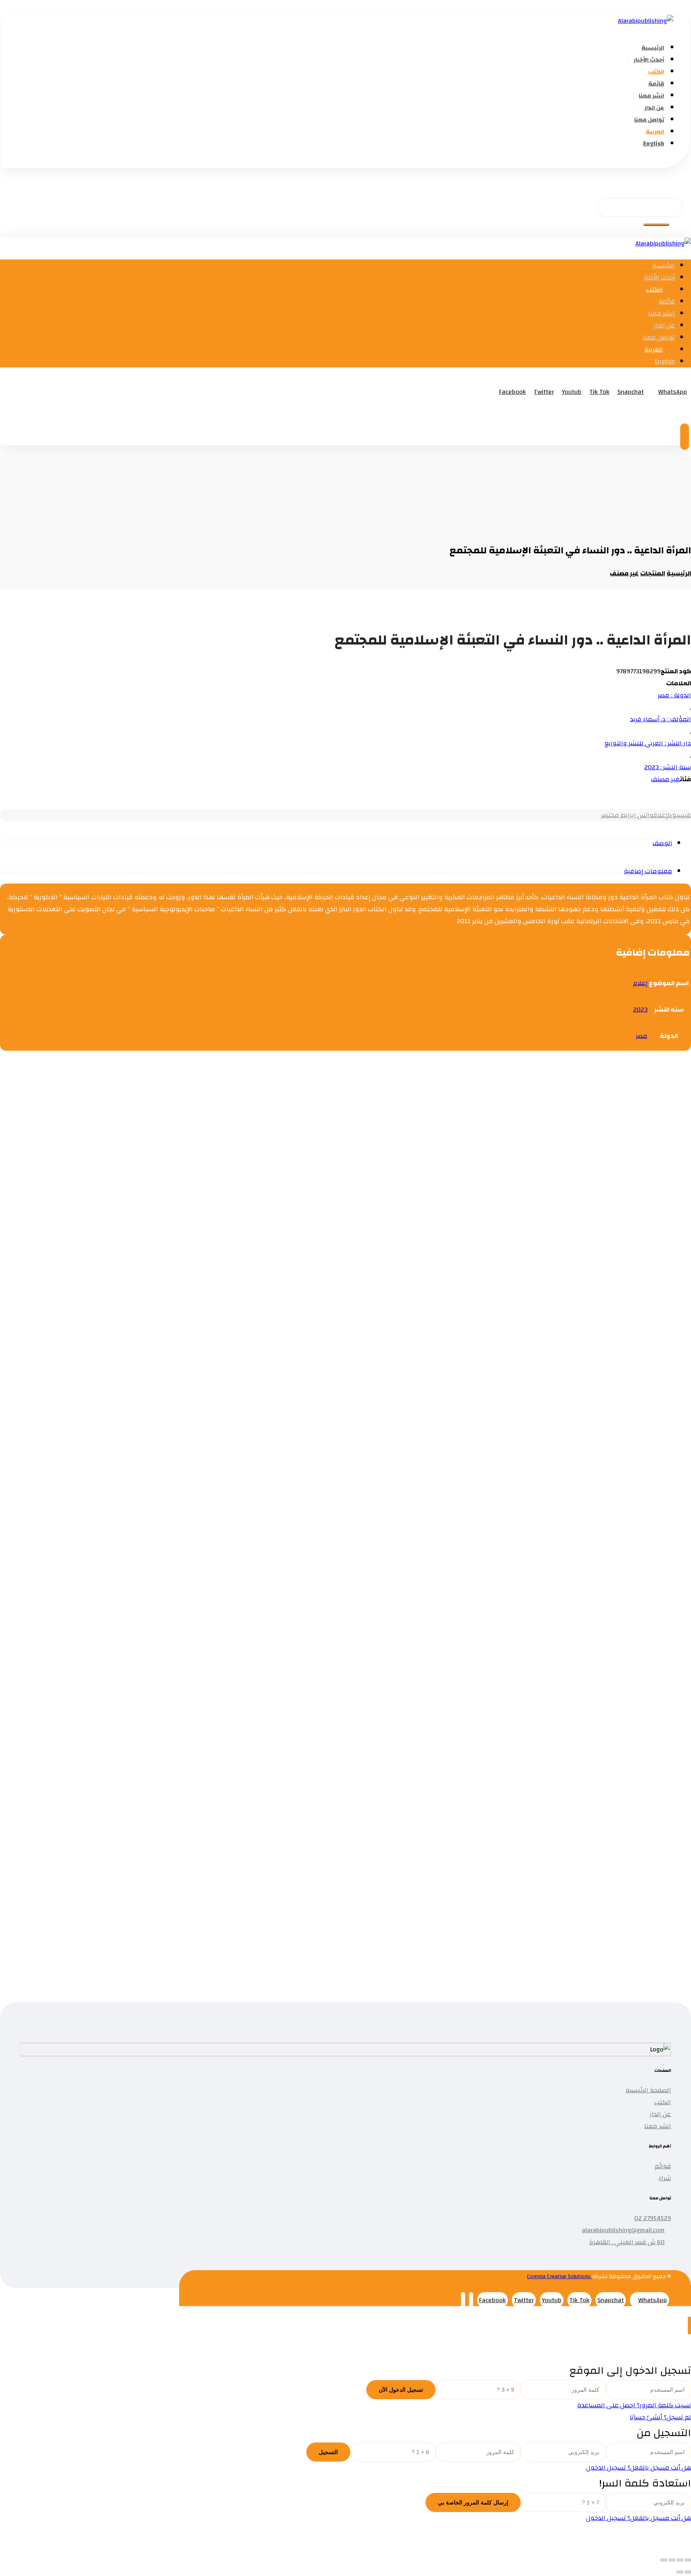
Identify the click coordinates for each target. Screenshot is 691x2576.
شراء (665, 2178)
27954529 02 (653, 2218)
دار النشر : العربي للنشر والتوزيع (648, 743)
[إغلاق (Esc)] (664, 2560)
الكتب (663, 2102)
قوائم (663, 2166)
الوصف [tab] (662, 843)
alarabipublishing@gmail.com (623, 2230)
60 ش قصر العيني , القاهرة (627, 2242)
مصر (642, 1036)
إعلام (640, 983)
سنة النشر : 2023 (668, 767)
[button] (678, 162)
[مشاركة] (672, 2560)
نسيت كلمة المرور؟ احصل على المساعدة (634, 2405)
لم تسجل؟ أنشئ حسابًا (660, 2417)
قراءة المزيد (600, 1178)
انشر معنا (658, 2126)
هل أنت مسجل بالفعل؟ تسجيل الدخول (639, 2468)
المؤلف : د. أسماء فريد (661, 719)
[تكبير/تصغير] (688, 2560)
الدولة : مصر (674, 695)
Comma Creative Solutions (560, 2277)
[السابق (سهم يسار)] (688, 2572)
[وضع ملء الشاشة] (680, 2560)
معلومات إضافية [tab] (648, 871)
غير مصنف (665, 779)
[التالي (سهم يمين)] (680, 2572)
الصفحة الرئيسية (648, 2090)
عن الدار (660, 2114)
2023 (640, 1010)
